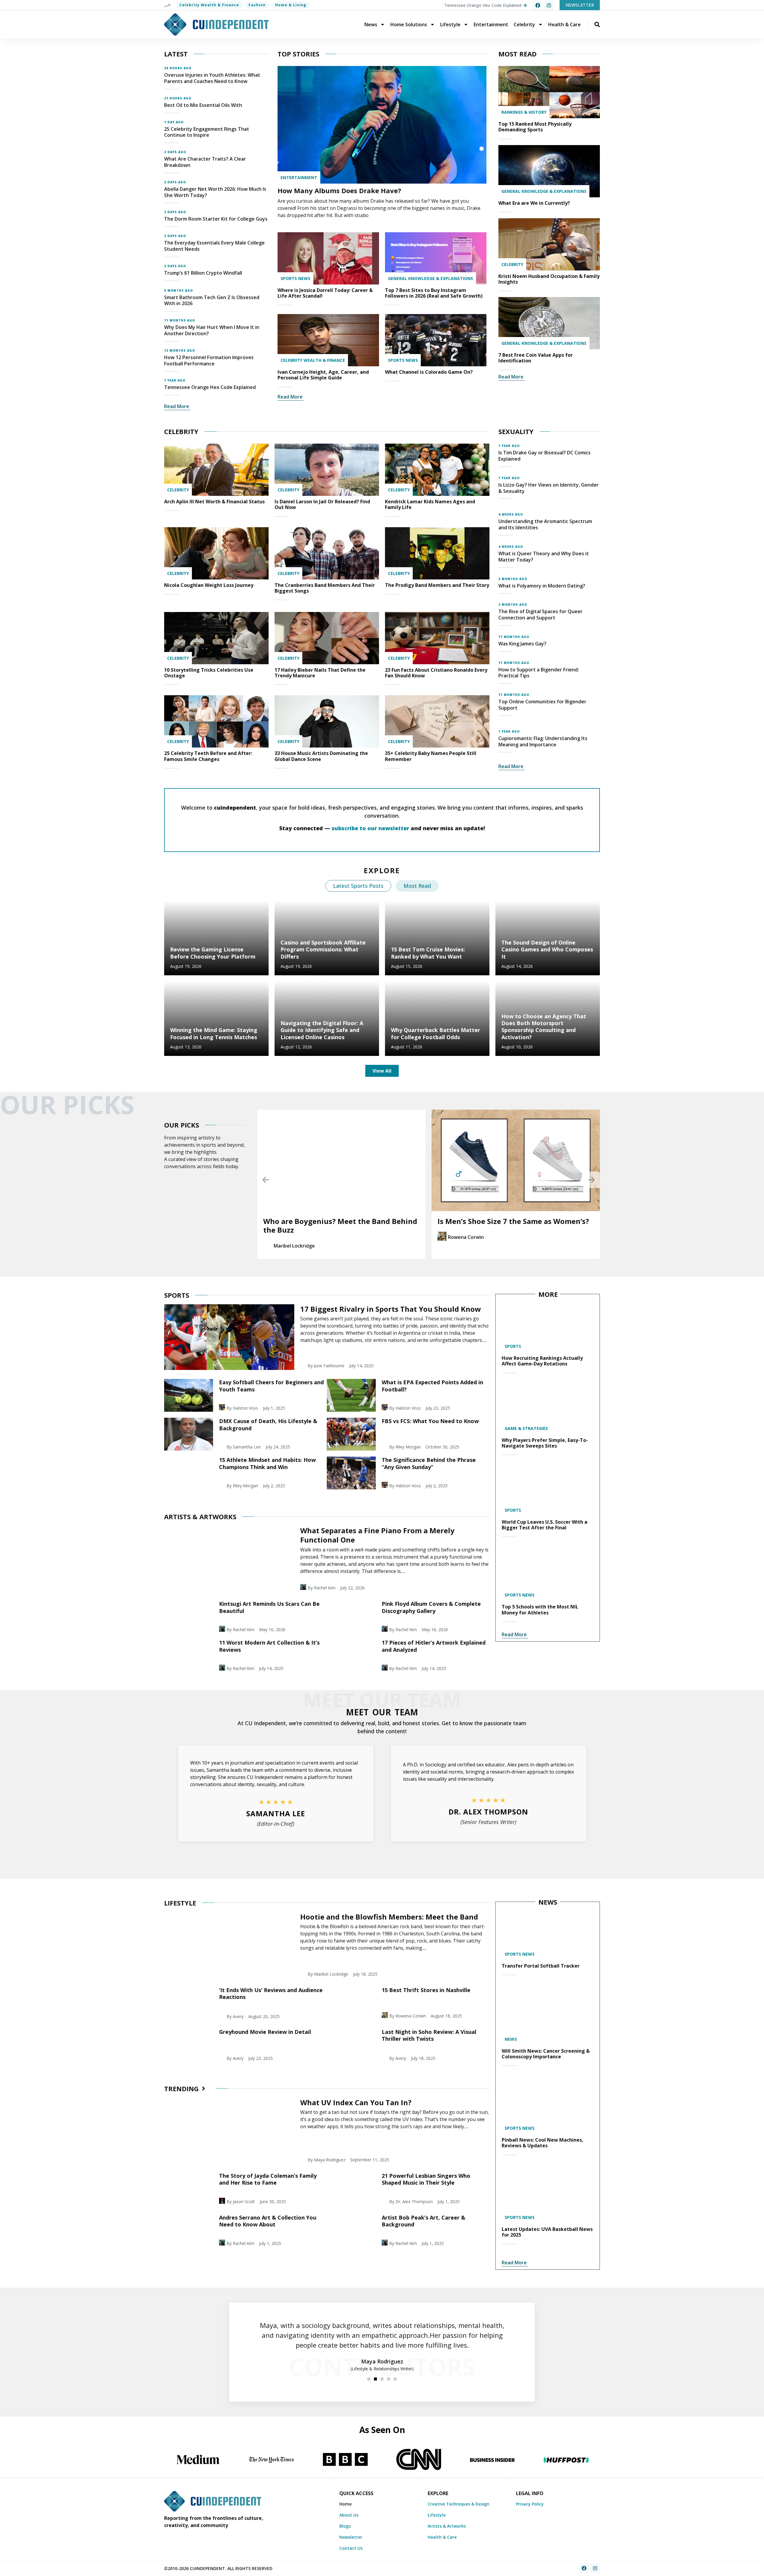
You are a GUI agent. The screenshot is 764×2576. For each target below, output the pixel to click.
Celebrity (524, 24)
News (371, 24)
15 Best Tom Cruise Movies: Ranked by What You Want (428, 953)
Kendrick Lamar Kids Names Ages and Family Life (430, 504)
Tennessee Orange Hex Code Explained (210, 387)
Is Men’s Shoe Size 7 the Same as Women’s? (339, 1221)
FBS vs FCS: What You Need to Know (430, 1421)
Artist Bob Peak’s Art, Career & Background (423, 2221)
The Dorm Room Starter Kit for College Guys (216, 219)
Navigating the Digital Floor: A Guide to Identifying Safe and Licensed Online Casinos (322, 1030)
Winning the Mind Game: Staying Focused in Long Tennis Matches (214, 1033)
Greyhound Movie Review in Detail (265, 2032)
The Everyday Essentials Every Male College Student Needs (214, 246)
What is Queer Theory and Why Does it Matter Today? (544, 557)
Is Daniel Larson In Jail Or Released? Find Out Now (322, 504)
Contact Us (351, 2548)
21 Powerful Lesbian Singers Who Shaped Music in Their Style (426, 2179)
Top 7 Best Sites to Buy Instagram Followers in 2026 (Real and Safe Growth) (434, 293)
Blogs (345, 2526)
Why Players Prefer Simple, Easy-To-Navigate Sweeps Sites (545, 1443)
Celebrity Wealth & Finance (209, 5)
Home (345, 2504)
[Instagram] (549, 5)
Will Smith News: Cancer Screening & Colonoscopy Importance (546, 2054)
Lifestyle (450, 24)
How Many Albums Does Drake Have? (339, 190)
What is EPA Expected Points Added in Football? (432, 1386)
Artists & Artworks (447, 2526)
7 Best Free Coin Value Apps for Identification (536, 358)
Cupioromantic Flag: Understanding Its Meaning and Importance (543, 741)
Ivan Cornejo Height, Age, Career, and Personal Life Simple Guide (323, 375)
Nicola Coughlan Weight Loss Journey (209, 585)
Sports (513, 1346)
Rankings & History (524, 112)
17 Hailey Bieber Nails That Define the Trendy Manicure (320, 673)
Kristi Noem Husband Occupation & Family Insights (549, 279)
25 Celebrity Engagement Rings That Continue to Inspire (207, 132)
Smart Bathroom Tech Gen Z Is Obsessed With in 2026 (212, 300)
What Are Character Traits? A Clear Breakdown (205, 162)
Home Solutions (409, 24)
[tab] (358, 886)
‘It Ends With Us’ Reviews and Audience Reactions (271, 1993)
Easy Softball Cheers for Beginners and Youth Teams (271, 1386)
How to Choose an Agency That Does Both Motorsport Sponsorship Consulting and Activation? (544, 1027)
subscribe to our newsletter (370, 828)
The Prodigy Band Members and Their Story (437, 585)
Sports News (295, 278)
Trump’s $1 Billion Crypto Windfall (203, 273)
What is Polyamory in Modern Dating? (542, 586)
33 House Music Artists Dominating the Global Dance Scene (321, 756)
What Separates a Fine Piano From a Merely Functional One (377, 1535)
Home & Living (291, 5)
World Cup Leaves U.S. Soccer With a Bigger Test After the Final (544, 1525)
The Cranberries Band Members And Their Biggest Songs (325, 588)
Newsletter (351, 2537)
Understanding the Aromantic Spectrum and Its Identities (545, 524)
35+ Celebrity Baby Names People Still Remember (431, 756)
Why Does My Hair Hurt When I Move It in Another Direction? (212, 330)
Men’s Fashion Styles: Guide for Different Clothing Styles (510, 1225)
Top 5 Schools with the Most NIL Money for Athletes (540, 1610)
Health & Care (564, 24)
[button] (265, 1180)
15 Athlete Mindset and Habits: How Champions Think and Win (267, 1463)
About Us (349, 2515)
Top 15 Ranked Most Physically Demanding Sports (535, 127)
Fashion (257, 5)
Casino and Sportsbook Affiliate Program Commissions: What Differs (323, 949)
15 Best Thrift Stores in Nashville (426, 1990)
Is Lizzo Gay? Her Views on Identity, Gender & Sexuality (549, 488)
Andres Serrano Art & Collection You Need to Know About (268, 2221)
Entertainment (491, 24)
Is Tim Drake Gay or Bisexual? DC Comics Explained (544, 456)
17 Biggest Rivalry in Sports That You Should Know (391, 1309)
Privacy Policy (530, 2504)
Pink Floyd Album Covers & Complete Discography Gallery (431, 1607)
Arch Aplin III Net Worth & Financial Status (214, 502)
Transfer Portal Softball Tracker (541, 1966)
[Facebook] (538, 5)
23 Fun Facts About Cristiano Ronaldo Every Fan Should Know (436, 673)
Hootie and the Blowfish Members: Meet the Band (389, 1917)
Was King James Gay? (522, 644)
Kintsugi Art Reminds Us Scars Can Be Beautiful (269, 1607)
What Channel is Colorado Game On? (429, 372)
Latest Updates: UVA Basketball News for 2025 (547, 2232)
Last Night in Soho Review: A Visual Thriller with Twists (429, 2035)
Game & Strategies (526, 1428)
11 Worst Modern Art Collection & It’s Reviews (269, 1646)
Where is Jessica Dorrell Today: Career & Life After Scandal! (325, 293)
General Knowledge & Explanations (430, 278)
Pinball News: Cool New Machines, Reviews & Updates (543, 2143)
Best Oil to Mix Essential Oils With (203, 105)
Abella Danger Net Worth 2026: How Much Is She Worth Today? (215, 192)
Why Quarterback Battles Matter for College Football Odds (436, 1033)
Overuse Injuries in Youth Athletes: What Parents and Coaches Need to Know (212, 78)
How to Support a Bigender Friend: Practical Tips (539, 673)
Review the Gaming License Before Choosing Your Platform (213, 953)
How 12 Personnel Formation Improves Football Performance (209, 360)
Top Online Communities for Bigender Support (542, 705)
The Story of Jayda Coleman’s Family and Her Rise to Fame (268, 2179)
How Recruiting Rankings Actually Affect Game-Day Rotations (542, 1361)
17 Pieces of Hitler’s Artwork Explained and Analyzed (434, 1646)
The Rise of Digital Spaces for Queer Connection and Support (540, 615)
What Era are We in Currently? (534, 203)
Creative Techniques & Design (459, 2504)
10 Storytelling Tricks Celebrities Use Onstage (209, 673)
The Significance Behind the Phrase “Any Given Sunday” (429, 1463)
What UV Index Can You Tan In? (356, 2102)
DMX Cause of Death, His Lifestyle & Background (268, 1424)
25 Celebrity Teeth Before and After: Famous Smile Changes (208, 756)
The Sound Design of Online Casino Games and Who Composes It (547, 949)
